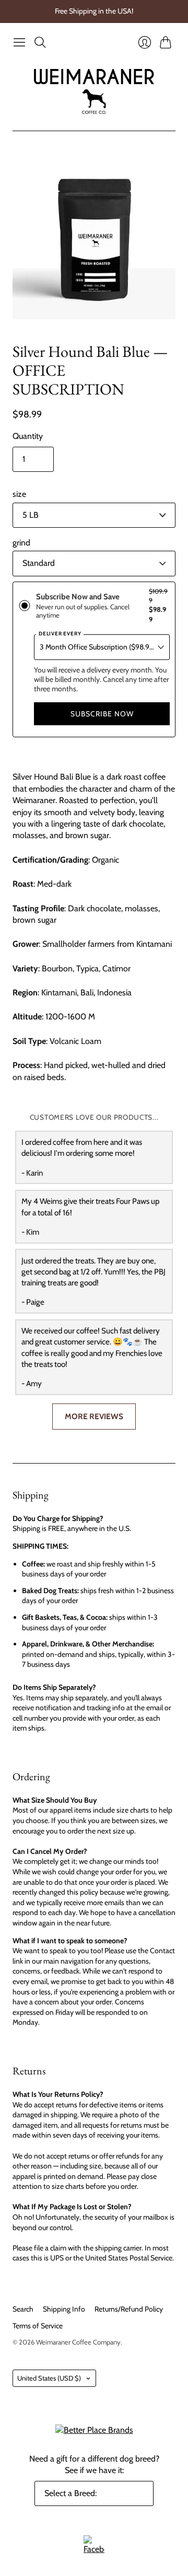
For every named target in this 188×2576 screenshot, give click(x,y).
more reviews (94, 1416)
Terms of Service (38, 2326)
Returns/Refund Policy (129, 2309)
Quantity (28, 436)
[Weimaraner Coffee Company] (94, 92)
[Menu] (19, 42)
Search (23, 2309)
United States (49, 2378)
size (19, 494)
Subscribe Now (102, 714)
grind (21, 543)
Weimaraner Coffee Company (78, 2342)
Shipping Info (64, 2309)
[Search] (40, 42)
